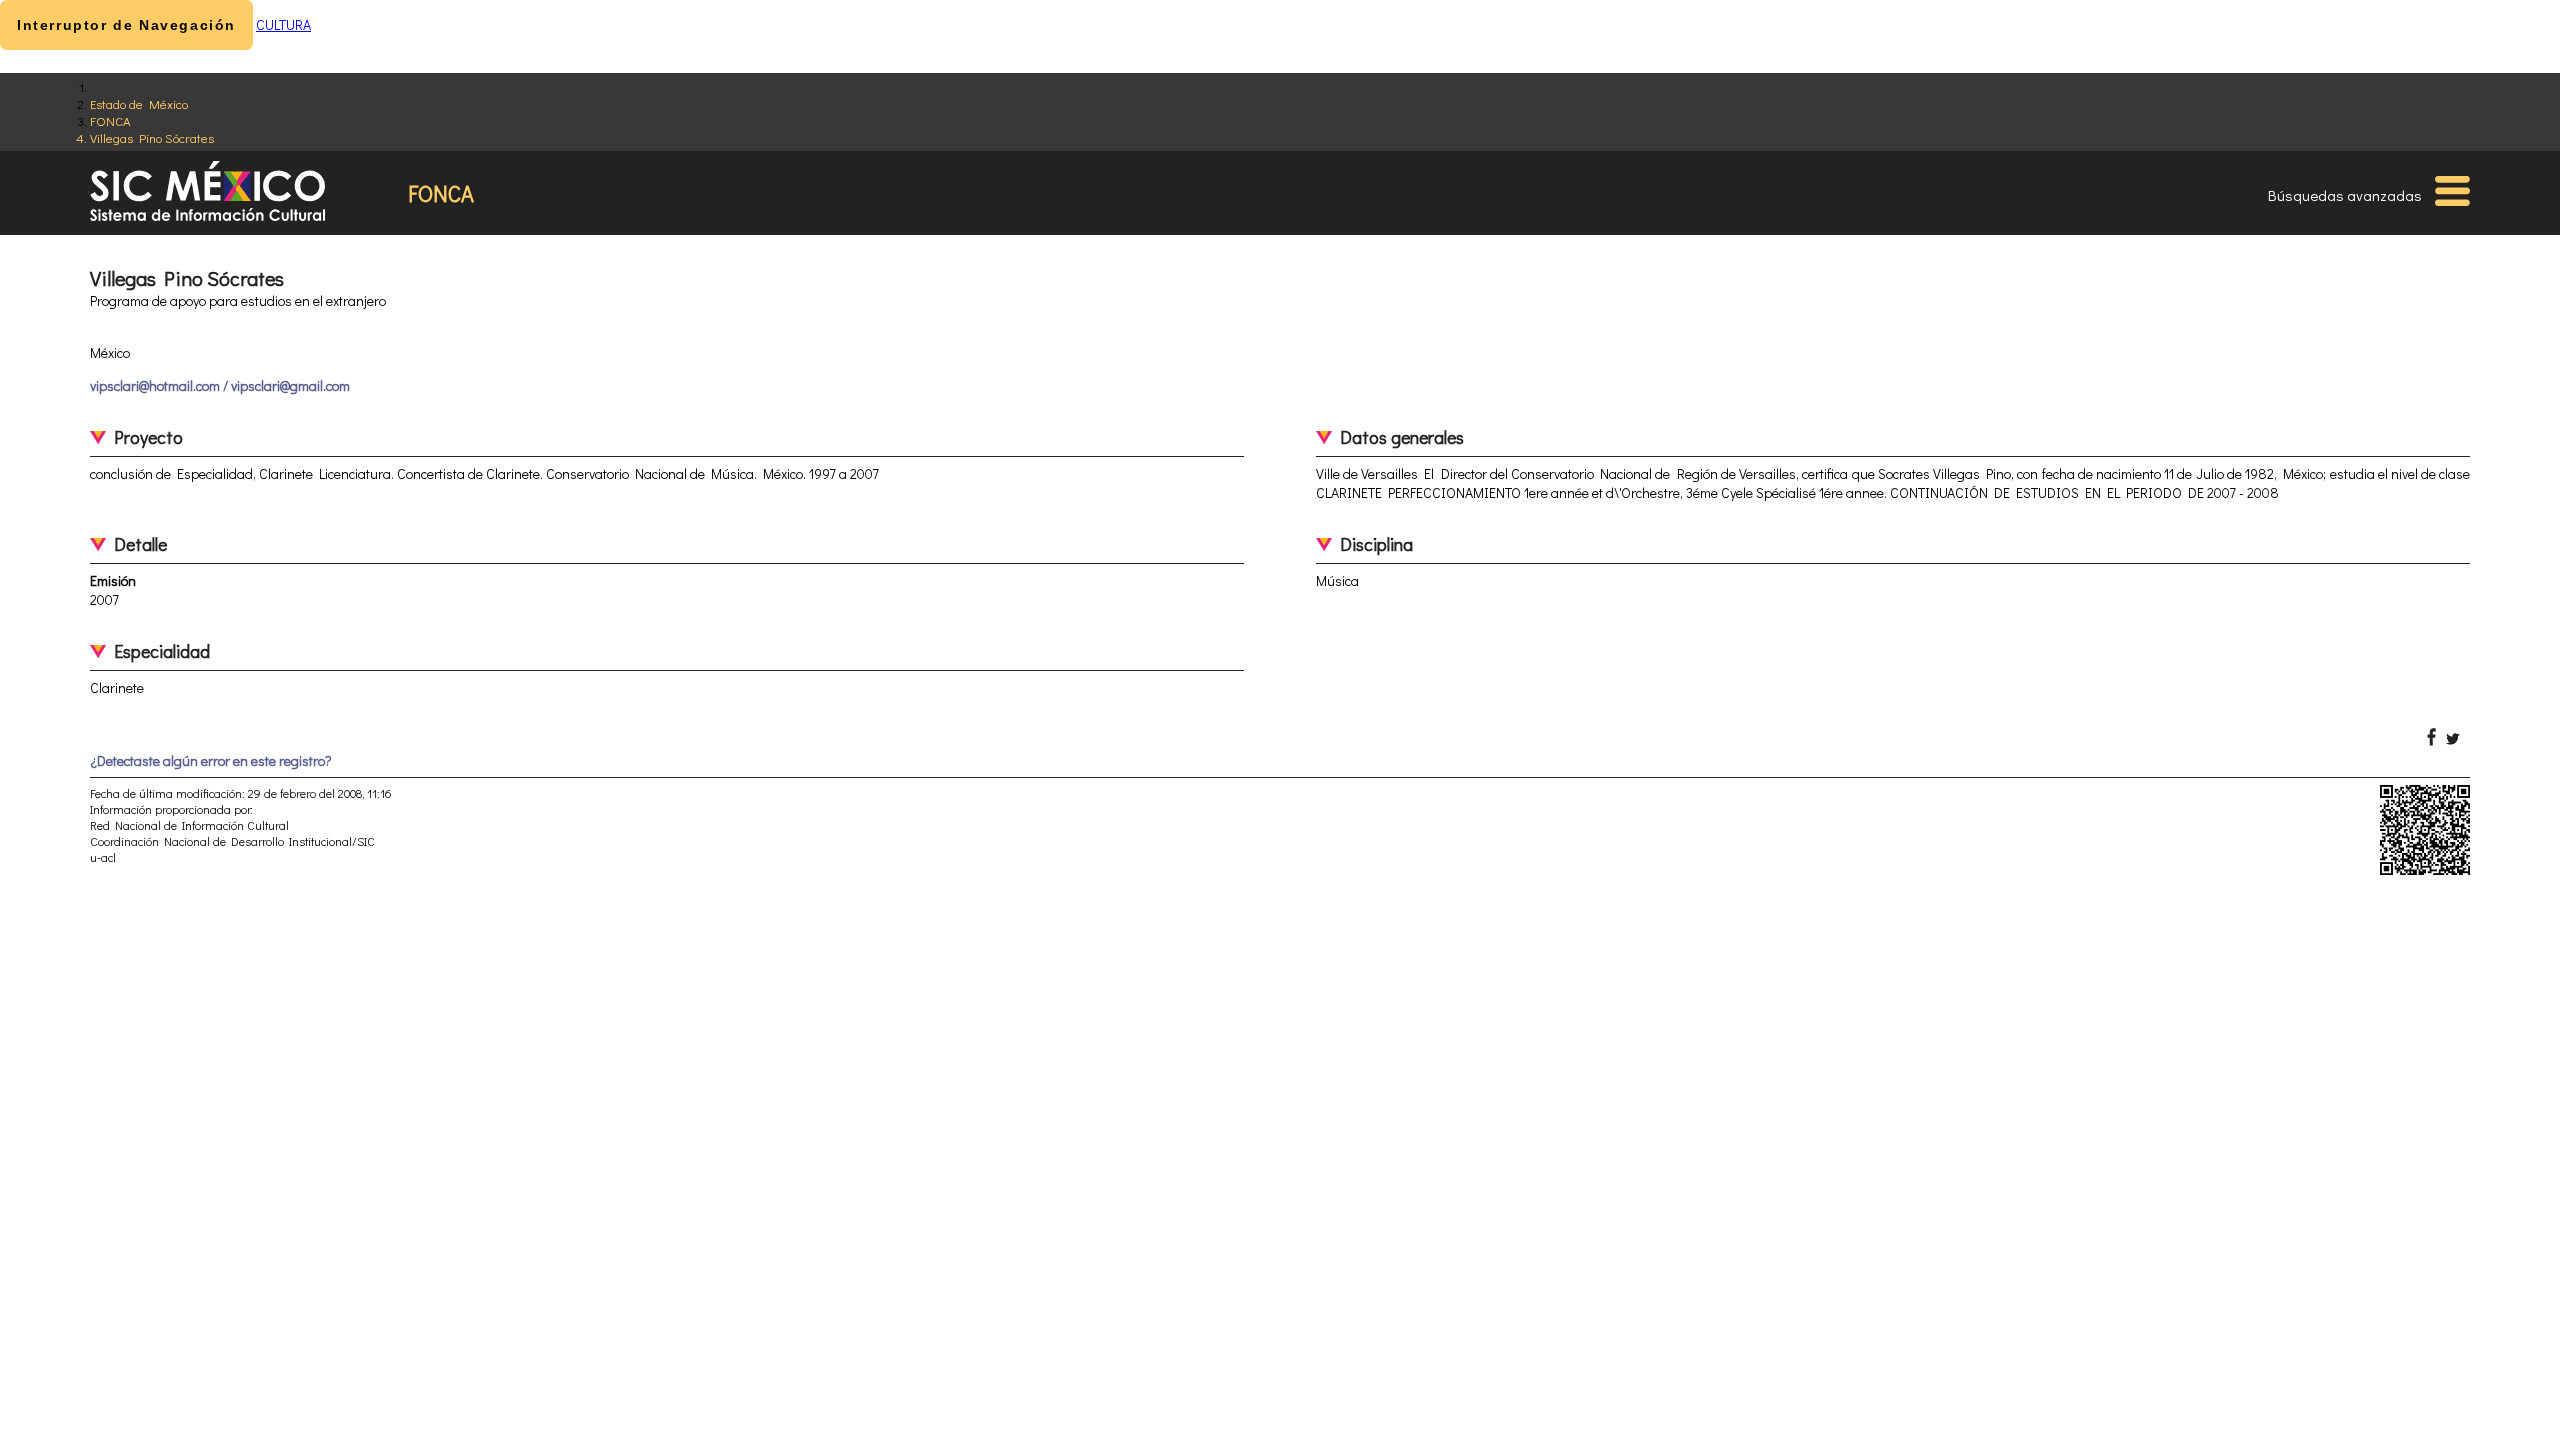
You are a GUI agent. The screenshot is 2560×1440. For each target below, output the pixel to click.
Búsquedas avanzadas (2345, 195)
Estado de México (139, 103)
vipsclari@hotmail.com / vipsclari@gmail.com (220, 385)
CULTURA (283, 24)
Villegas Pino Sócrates (152, 137)
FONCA (110, 120)
